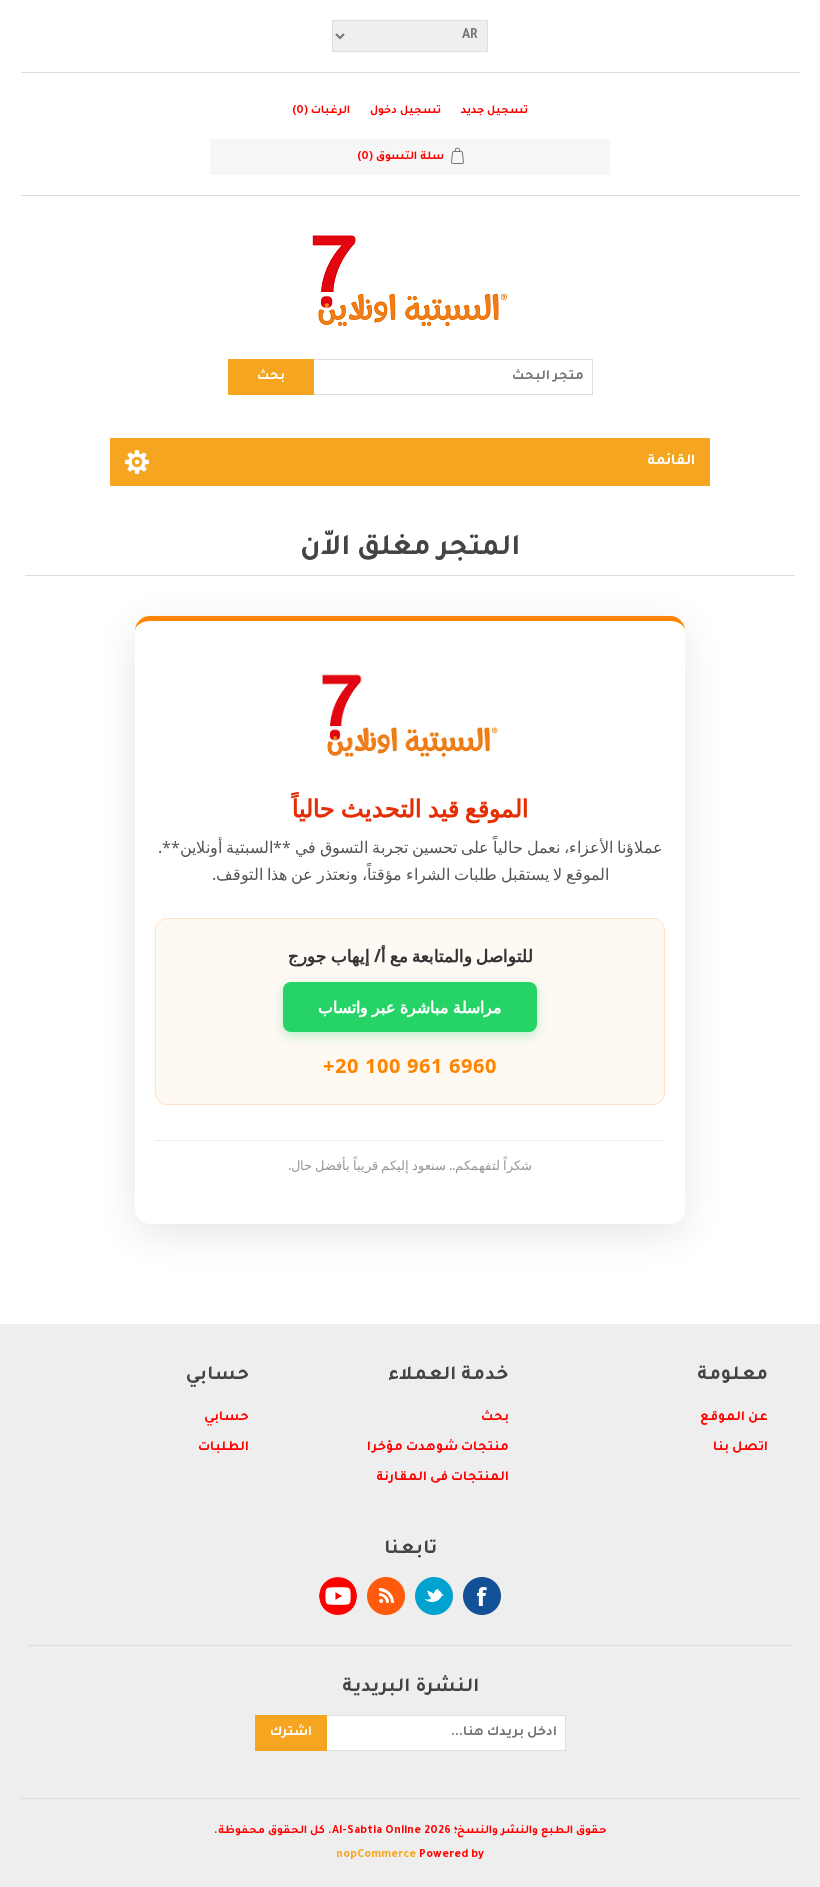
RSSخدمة (386, 1596)
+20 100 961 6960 (410, 1065)
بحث (271, 377)
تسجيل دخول (405, 111)
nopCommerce (376, 1855)
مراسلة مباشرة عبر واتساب (410, 1007)
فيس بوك (482, 1596)
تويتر (434, 1596)
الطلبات (223, 1448)
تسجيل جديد (494, 111)
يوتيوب (338, 1596)
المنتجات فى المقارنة (442, 1478)
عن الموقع (734, 1418)
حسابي (226, 1418)
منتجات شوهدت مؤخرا (438, 1448)
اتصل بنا (740, 1448)
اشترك (291, 1733)
